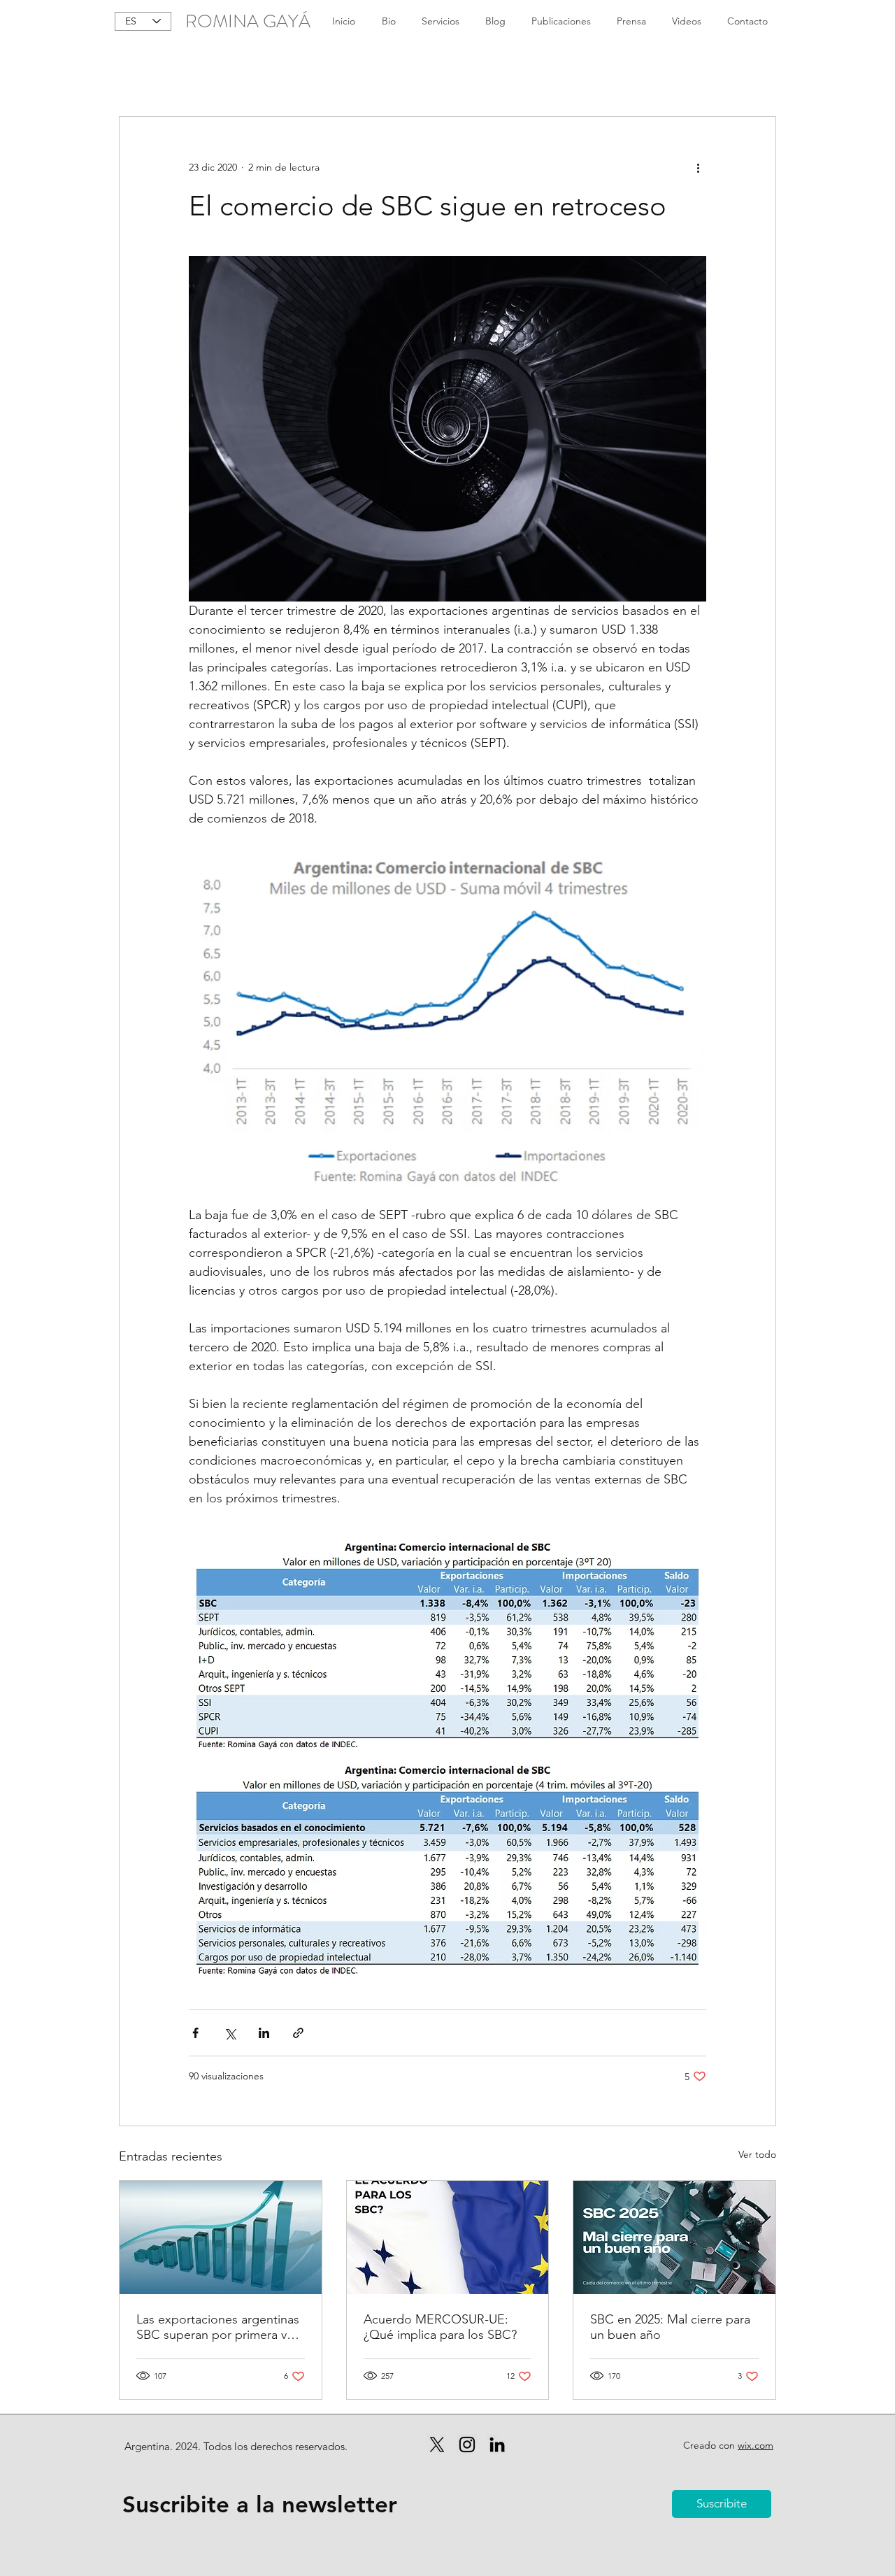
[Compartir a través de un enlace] (298, 2033)
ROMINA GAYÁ (248, 21)
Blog (129, 73)
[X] (437, 2445)
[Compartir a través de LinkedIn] (264, 2033)
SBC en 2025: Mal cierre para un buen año (670, 2327)
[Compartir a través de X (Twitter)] (230, 2033)
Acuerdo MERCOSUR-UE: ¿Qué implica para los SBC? (440, 2327)
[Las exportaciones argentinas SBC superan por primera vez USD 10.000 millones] (221, 2237)
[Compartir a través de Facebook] (195, 2033)
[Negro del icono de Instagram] (467, 2445)
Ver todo (757, 2154)
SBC (177, 73)
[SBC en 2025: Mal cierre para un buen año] (674, 2237)
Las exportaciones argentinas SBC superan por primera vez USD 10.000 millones (218, 2327)
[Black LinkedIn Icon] (497, 2445)
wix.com (756, 2445)
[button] (758, 74)
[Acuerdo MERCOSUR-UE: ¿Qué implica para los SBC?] (448, 2237)
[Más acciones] (698, 167)
